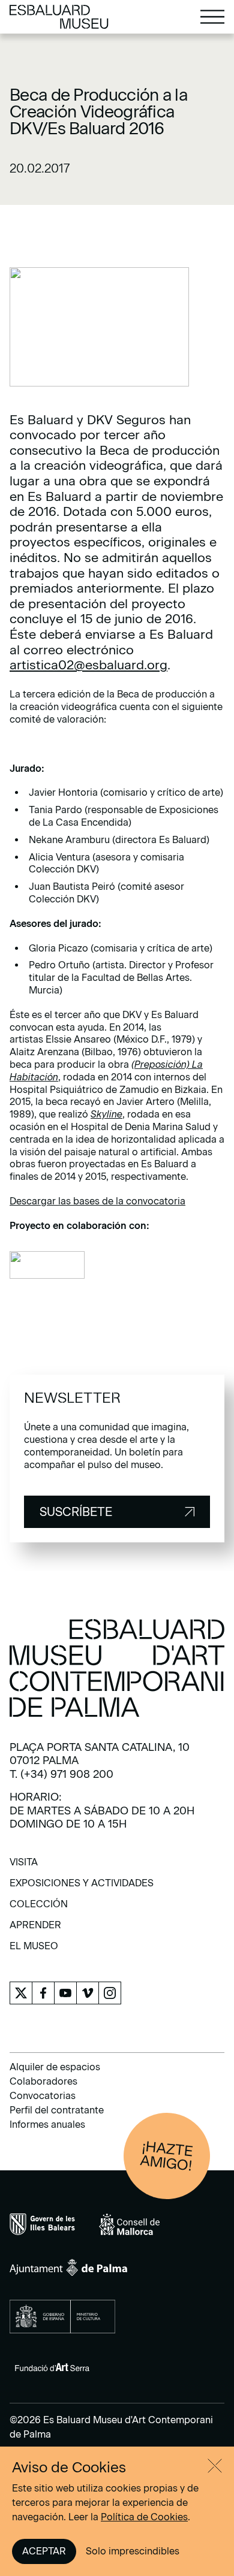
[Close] (215, 2466)
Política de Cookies (144, 2517)
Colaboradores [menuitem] (43, 2081)
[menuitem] (24, 1866)
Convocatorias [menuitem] (43, 2096)
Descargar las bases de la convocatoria (97, 1201)
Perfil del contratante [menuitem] (57, 2110)
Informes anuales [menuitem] (47, 2124)
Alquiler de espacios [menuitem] (55, 2067)
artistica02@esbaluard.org (88, 665)
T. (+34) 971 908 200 (61, 1774)
